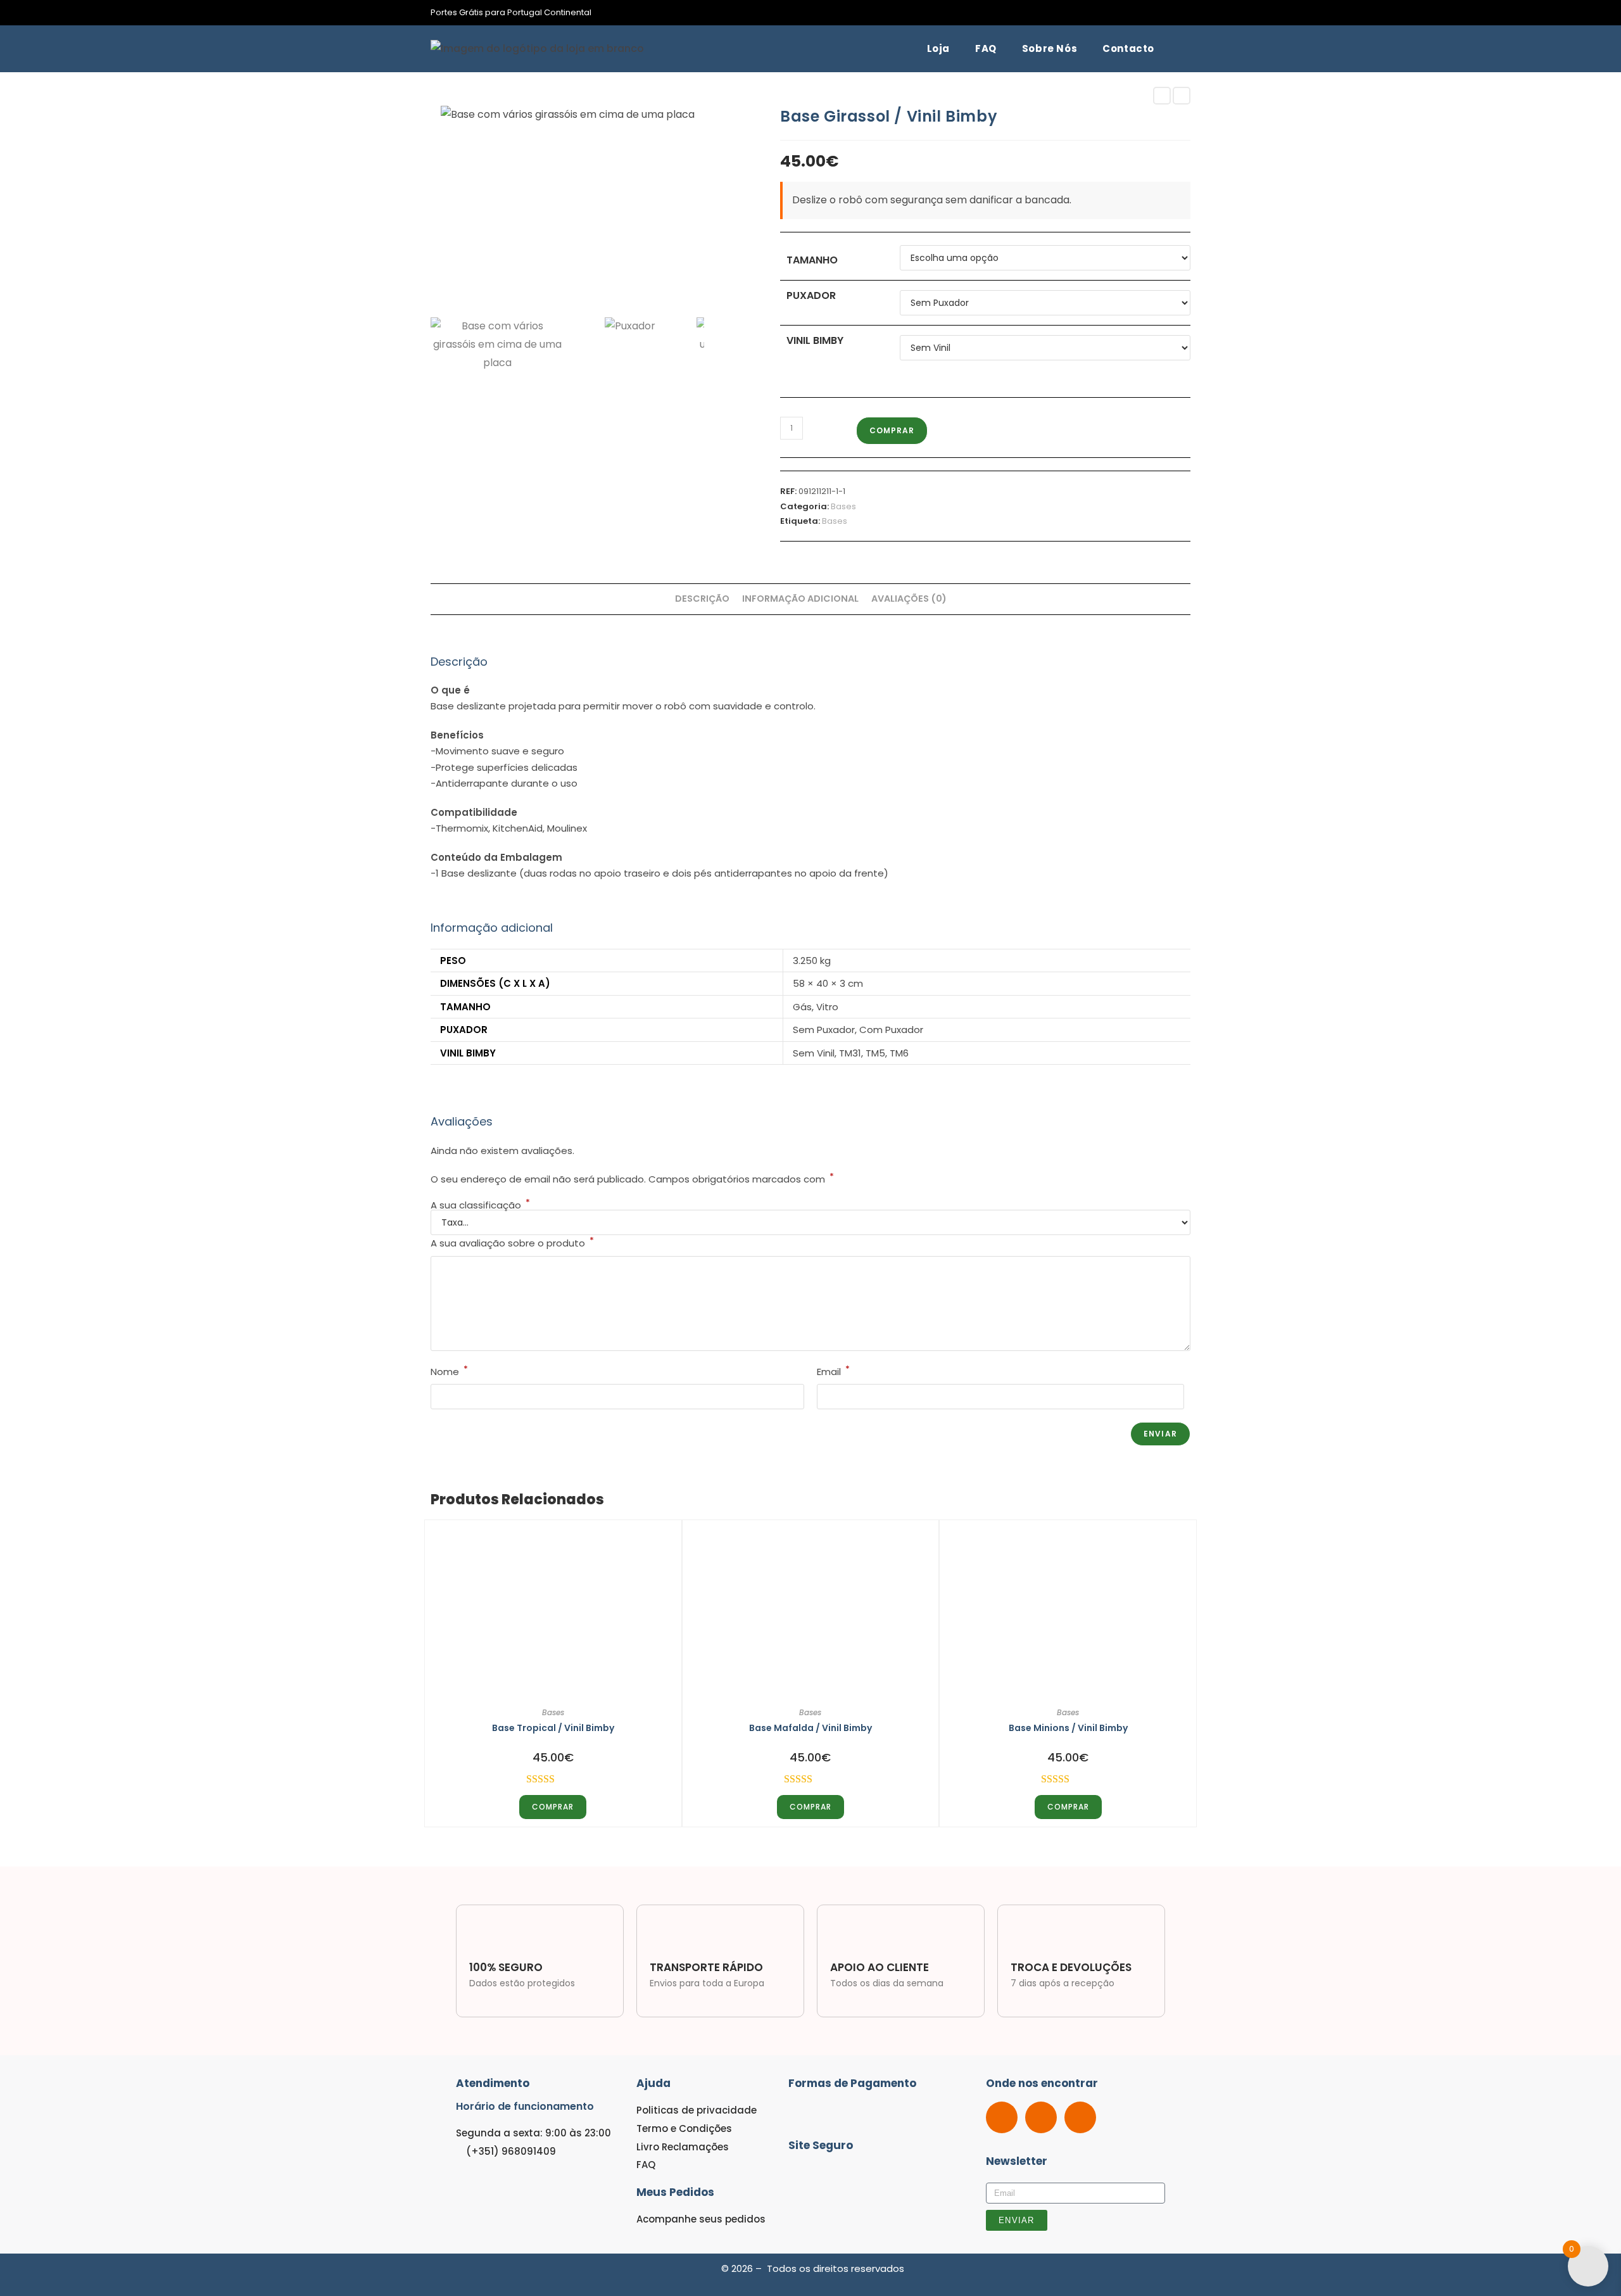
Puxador (811, 295)
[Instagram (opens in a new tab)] (1185, 13)
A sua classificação (480, 1205)
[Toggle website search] (1183, 49)
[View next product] (1182, 96)
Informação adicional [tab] (800, 599)
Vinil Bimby (815, 340)
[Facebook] (1002, 2117)
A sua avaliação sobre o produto (512, 1242)
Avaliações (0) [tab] (909, 599)
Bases (843, 506)
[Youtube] (1080, 2117)
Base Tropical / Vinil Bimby (553, 1728)
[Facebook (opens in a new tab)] (1172, 13)
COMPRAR (892, 430)
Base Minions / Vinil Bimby (1068, 1728)
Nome (449, 1371)
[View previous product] (1162, 96)
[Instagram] (1041, 2117)
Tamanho (812, 260)
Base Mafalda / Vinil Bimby (810, 1728)
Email (833, 1371)
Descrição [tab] (702, 599)
